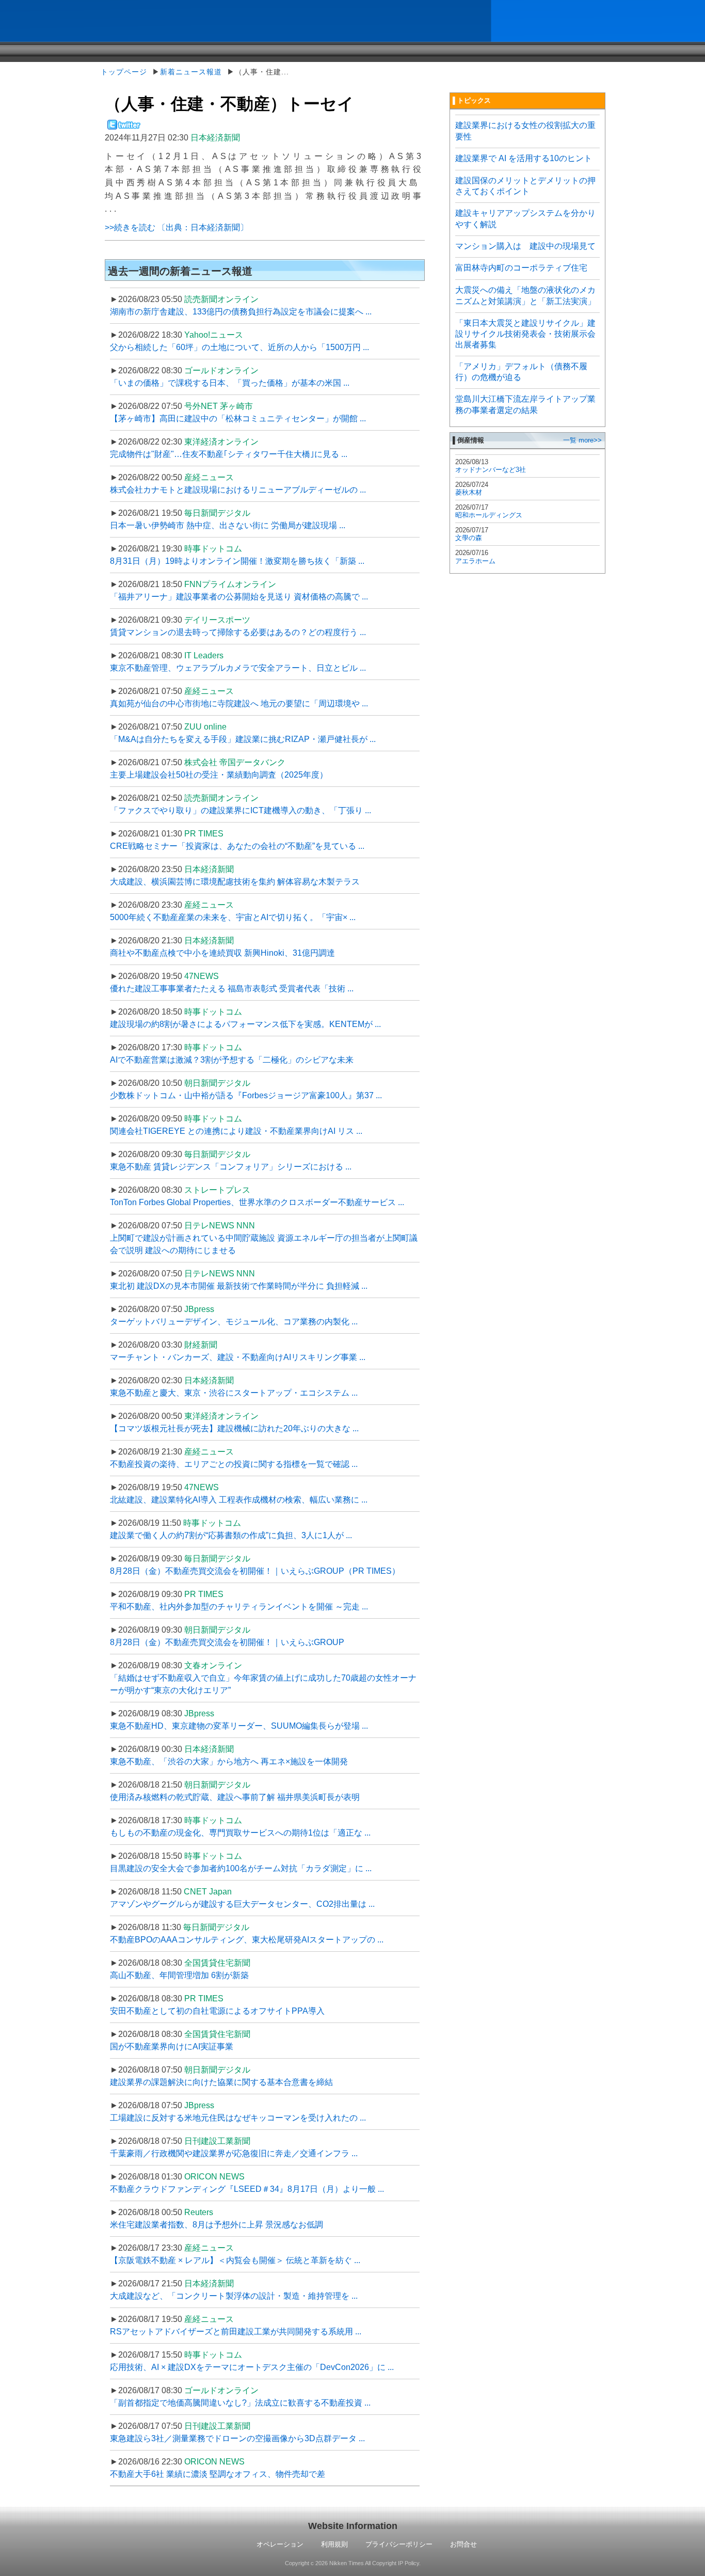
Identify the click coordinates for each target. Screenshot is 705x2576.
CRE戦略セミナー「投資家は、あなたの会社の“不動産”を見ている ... (237, 846)
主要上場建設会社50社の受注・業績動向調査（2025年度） (219, 775)
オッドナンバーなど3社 (491, 470)
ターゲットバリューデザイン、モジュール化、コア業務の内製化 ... (234, 1322)
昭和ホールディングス (489, 515)
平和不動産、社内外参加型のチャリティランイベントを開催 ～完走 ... (239, 1607)
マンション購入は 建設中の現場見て (525, 246)
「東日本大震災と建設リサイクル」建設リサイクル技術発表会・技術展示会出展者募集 (525, 334)
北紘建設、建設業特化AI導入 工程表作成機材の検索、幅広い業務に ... (239, 1500)
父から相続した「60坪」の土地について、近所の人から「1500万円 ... (239, 347)
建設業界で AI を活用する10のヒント (524, 158)
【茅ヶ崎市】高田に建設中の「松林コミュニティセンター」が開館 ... (238, 418)
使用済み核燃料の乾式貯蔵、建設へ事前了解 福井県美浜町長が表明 (235, 1797)
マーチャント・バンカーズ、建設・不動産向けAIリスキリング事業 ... (238, 1357)
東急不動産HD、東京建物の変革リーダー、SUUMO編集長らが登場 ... (239, 1726)
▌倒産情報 (468, 440)
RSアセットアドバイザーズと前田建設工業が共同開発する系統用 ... (236, 2332)
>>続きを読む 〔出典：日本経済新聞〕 (177, 227)
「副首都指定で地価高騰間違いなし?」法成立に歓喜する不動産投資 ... (240, 2403)
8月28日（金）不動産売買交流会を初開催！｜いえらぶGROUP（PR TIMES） (255, 1571)
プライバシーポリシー (399, 2544)
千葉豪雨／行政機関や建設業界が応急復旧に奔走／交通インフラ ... (234, 2153)
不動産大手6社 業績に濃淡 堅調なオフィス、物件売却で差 (218, 2474)
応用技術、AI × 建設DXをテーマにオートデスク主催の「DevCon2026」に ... (252, 2367)
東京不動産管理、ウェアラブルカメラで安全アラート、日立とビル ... (238, 668)
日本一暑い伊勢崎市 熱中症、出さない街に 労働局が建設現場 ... (228, 525)
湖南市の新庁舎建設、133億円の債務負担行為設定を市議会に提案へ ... (241, 312)
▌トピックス (472, 100)
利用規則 (334, 2544)
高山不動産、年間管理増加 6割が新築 (179, 1975)
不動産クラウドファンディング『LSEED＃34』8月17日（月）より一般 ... (247, 2189)
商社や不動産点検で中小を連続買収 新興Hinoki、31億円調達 (222, 953)
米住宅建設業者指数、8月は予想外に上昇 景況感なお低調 (217, 2225)
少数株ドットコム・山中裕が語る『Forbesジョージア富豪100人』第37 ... (246, 1095)
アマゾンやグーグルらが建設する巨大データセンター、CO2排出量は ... (242, 1904)
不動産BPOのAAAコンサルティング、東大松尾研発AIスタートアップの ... (247, 1940)
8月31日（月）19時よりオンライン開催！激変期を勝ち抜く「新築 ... (237, 561)
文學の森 (469, 538)
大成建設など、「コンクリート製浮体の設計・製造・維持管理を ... (234, 2296)
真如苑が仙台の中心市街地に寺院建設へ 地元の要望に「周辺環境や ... (239, 704)
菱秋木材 (469, 492)
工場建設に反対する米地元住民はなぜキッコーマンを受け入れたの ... (238, 2118)
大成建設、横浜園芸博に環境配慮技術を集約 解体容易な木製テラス (235, 882)
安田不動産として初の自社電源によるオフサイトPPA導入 (217, 2011)
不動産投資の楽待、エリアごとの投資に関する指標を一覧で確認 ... (234, 1464)
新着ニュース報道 (191, 72)
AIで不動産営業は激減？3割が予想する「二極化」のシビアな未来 (232, 1060)
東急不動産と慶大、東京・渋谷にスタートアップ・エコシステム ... (234, 1393)
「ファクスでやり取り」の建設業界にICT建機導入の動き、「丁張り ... (241, 810)
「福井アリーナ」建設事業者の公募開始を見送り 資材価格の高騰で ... (239, 597)
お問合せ (463, 2544)
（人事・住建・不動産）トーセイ (229, 104)
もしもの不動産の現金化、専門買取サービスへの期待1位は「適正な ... (240, 1833)
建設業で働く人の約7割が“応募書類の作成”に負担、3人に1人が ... (231, 1535)
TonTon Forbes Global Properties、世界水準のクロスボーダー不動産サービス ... (257, 1202)
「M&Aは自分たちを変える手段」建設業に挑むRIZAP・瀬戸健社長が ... (243, 739)
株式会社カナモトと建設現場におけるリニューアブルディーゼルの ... (238, 490)
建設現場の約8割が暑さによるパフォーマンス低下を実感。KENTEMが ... (245, 1024)
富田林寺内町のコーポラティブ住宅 (521, 268)
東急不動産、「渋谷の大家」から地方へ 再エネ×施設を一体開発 (229, 1761)
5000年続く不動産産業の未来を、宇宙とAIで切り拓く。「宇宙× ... (233, 917)
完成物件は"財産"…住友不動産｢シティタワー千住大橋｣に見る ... (229, 454)
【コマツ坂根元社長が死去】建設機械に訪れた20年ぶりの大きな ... (234, 1428)
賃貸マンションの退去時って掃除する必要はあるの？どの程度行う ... (238, 632)
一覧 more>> (582, 440)
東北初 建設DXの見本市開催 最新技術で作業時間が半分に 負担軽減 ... (239, 1286)
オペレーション (280, 2544)
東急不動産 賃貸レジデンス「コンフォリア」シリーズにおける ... (231, 1167)
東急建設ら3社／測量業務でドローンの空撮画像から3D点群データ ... (237, 2438)
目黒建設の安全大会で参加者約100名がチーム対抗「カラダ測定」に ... (241, 1868)
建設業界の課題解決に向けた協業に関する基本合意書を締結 (221, 2082)
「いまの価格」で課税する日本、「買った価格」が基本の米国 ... (230, 383)
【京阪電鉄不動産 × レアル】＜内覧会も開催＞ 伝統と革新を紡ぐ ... (235, 2260)
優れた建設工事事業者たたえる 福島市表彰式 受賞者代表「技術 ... (232, 989)
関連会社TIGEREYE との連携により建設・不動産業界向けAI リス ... (236, 1131)
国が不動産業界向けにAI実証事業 (172, 2046)
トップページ (124, 72)
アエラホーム (475, 561)
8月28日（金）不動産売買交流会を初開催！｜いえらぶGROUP (227, 1642)
